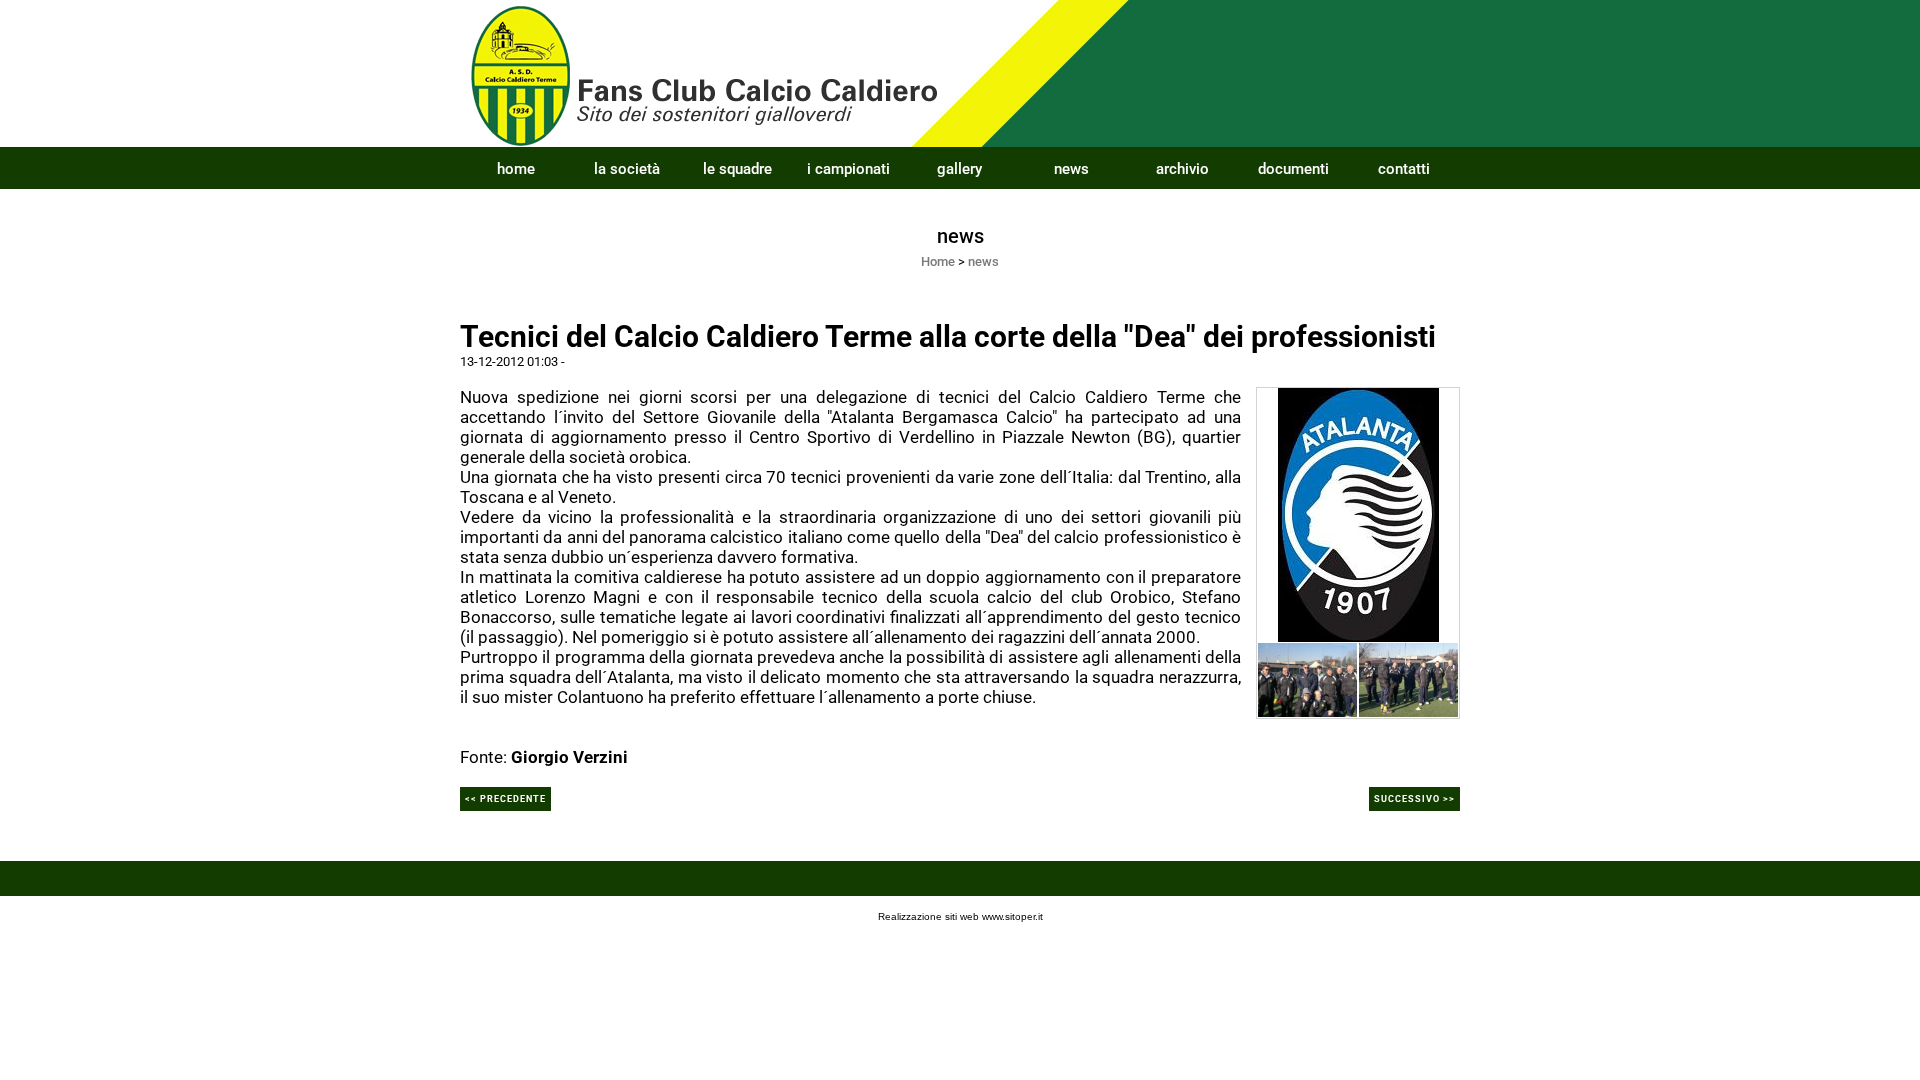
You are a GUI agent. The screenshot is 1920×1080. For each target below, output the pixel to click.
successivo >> (1414, 799)
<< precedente (505, 799)
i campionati (848, 169)
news (1071, 169)
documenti (1293, 169)
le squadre (737, 169)
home (516, 169)
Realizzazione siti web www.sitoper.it (960, 916)
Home (938, 261)
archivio (1182, 169)
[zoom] (1358, 513)
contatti (1404, 169)
